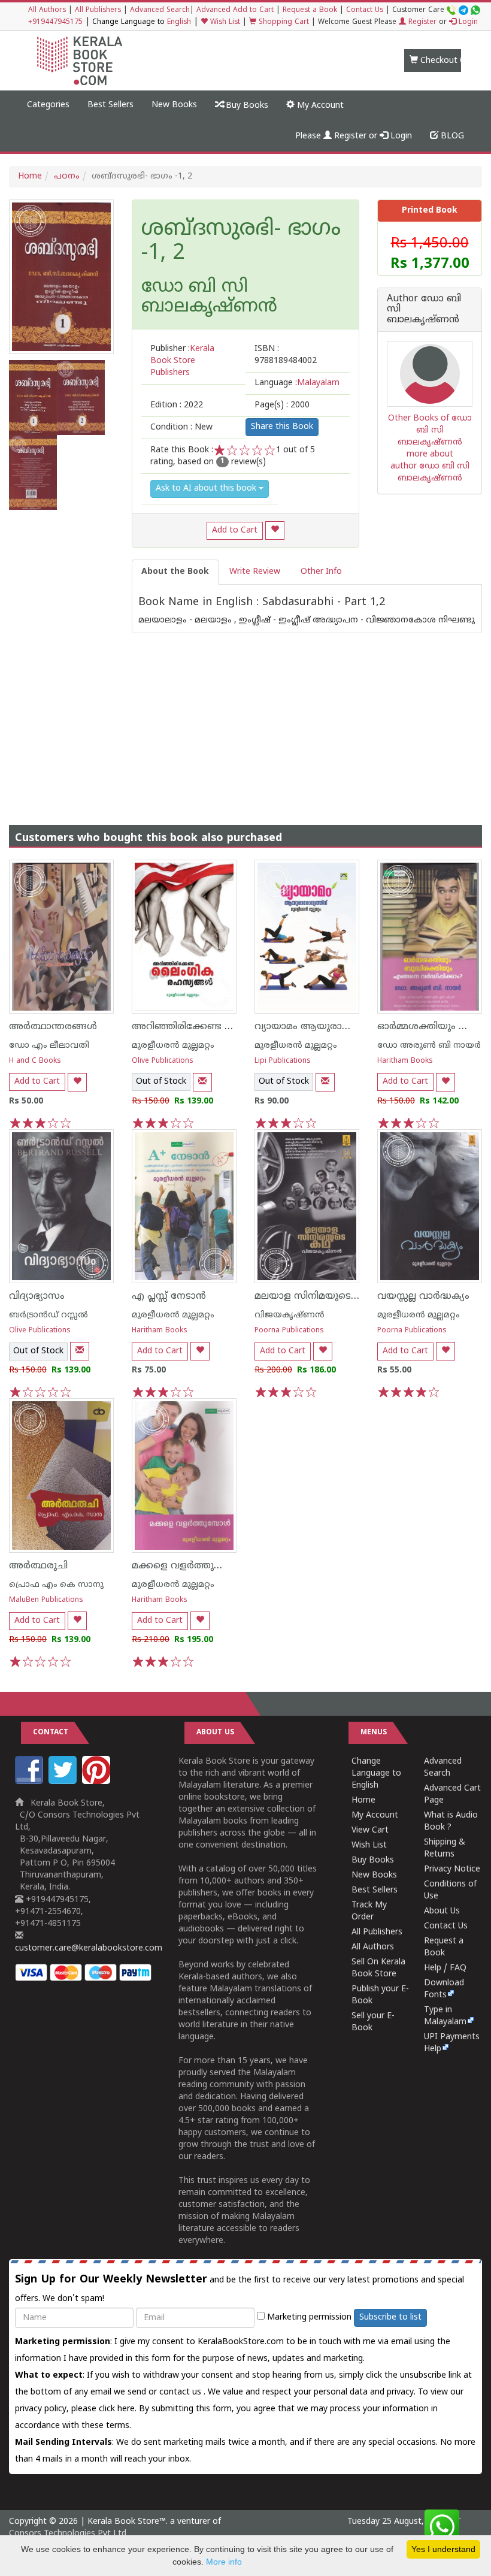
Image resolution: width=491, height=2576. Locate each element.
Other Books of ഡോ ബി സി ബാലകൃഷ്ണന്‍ (430, 430)
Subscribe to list (390, 2318)
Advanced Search (160, 10)
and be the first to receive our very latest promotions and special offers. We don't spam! (240, 2288)
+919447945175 (55, 22)
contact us (181, 2392)
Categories (48, 105)
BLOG (451, 136)
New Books (174, 105)
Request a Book (310, 10)
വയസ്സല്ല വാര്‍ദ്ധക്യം (423, 1296)
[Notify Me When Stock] (202, 1082)
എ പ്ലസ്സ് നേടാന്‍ (169, 1296)
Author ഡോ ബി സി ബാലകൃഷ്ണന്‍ (424, 310)
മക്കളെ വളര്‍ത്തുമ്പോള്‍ (189, 1566)
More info (224, 2562)
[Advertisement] (245, 717)
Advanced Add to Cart (235, 10)
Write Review (255, 572)
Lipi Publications (283, 1061)
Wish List (224, 22)
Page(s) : (282, 405)
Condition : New (181, 427)
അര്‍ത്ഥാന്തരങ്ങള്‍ (53, 1027)
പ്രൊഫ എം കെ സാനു (56, 1585)
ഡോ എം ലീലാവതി (49, 1046)
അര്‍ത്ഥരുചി (38, 1566)
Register (421, 22)
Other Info (321, 572)
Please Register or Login (354, 136)
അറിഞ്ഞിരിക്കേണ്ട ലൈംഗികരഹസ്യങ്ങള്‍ (231, 1027)
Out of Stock (161, 1082)
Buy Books (246, 106)
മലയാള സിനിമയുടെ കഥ (313, 1296)
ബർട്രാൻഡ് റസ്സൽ (49, 1315)
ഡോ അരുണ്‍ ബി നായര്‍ (429, 1046)
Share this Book (282, 427)
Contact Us (365, 10)
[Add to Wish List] (275, 530)
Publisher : (182, 361)
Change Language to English (376, 1774)
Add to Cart (235, 530)
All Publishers (98, 10)
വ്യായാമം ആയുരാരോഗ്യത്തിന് (327, 1027)
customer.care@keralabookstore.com (89, 1948)
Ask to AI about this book (207, 489)
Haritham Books (405, 1061)
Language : (297, 383)
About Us (442, 1911)
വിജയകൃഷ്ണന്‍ (290, 1315)
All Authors (47, 10)
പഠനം (67, 176)
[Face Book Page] (31, 1782)
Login (467, 22)
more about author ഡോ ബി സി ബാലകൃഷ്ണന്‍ (430, 466)
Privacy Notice (452, 1869)
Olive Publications (163, 1061)
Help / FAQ (445, 1968)
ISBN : (286, 355)
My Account (319, 106)
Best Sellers (110, 105)
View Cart (370, 1830)
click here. (119, 2409)
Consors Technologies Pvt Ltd (68, 2534)
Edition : (177, 405)
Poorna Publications (289, 1331)
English (179, 22)
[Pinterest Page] (98, 1782)
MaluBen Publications (46, 1600)
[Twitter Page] (64, 1782)
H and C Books (35, 1061)
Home (30, 176)
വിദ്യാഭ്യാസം (37, 1296)
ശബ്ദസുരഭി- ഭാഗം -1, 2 (241, 242)
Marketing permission (308, 2318)
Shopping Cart (283, 22)
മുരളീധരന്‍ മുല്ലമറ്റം (173, 1046)
